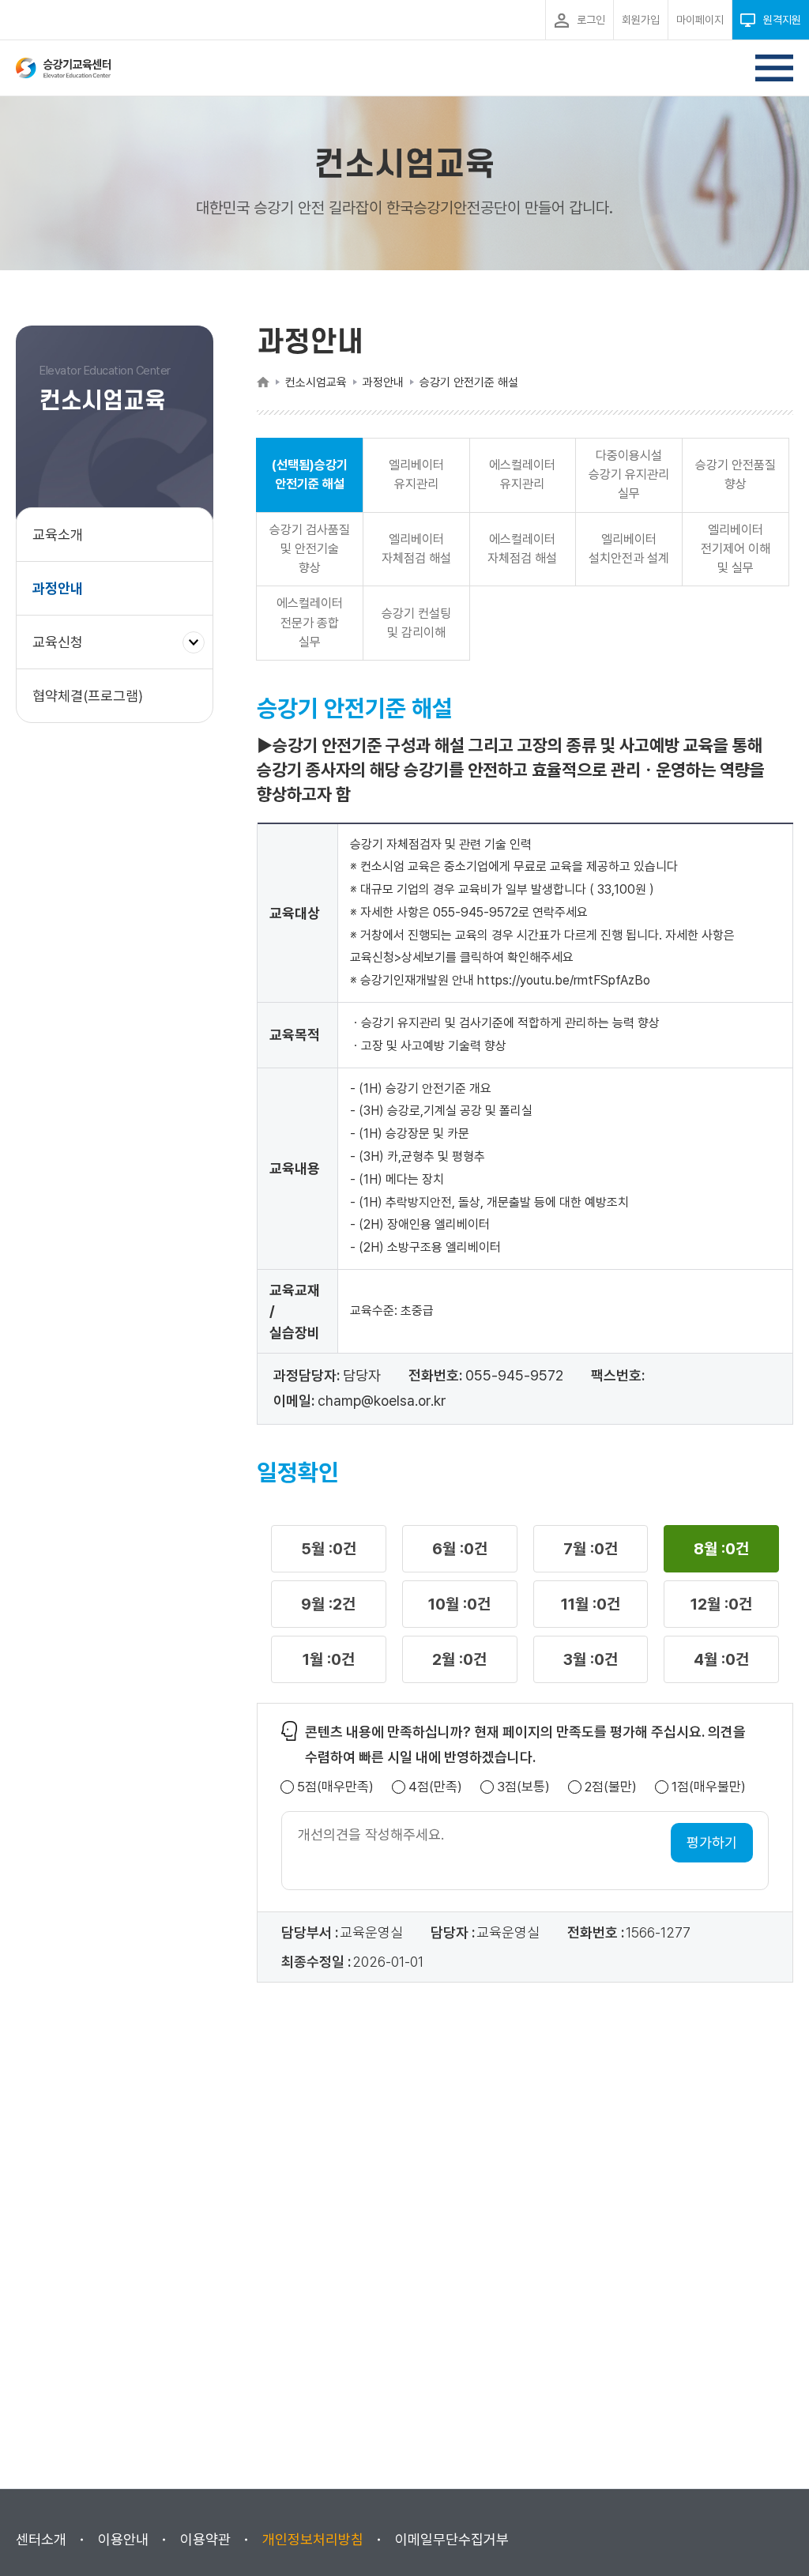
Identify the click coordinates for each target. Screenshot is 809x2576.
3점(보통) (523, 1787)
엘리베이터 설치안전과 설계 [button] (629, 549)
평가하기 (712, 1842)
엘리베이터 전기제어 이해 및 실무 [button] (736, 549)
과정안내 (58, 588)
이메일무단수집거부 (452, 2539)
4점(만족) (435, 1787)
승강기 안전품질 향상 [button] (736, 475)
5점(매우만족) (335, 1787)
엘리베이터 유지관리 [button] (416, 475)
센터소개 (41, 2539)
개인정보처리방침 (313, 2539)
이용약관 (205, 2539)
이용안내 (123, 2539)
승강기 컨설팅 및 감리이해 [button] (416, 623)
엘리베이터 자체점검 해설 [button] (416, 549)
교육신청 (64, 651)
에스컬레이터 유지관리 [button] (522, 475)
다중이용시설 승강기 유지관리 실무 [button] (629, 475)
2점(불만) (611, 1787)
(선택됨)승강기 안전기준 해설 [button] (310, 475)
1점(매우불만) (709, 1787)
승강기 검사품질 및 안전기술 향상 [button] (310, 549)
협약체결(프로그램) (88, 696)
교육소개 (58, 535)
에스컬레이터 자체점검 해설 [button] (522, 549)
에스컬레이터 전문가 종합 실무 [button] (310, 622)
